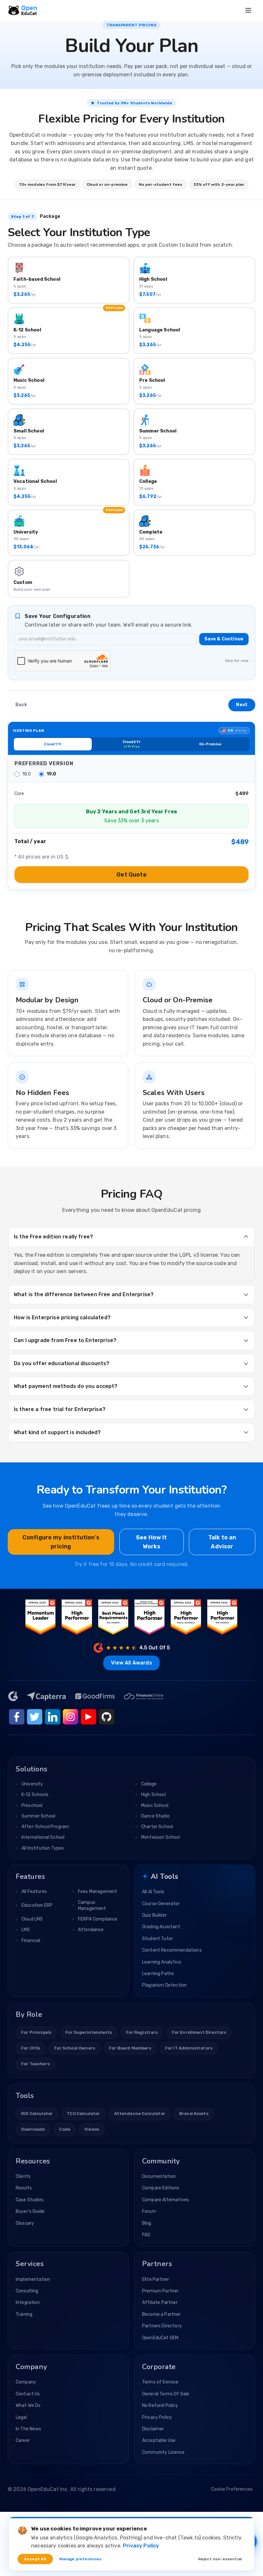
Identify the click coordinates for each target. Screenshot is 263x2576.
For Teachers (35, 2064)
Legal (21, 2417)
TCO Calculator (83, 2114)
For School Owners (75, 2048)
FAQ (146, 2235)
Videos (92, 2129)
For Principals (36, 2032)
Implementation (33, 2279)
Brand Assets (194, 2114)
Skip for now (237, 661)
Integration (28, 2302)
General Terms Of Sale (166, 2394)
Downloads (33, 2129)
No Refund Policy (160, 2405)
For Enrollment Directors (199, 2032)
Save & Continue (224, 639)
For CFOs (31, 2048)
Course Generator (161, 1904)
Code (65, 2129)
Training (24, 2314)
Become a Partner (161, 2314)
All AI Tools (153, 1892)
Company (26, 2382)
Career (23, 2440)
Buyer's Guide (30, 2211)
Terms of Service (160, 2382)
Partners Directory (162, 2326)
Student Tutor (157, 1939)
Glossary (25, 2223)
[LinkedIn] (53, 1717)
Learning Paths (158, 1974)
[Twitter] (35, 1717)
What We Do (28, 2405)
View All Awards (131, 1663)
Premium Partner (160, 2291)
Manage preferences (81, 2559)
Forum (149, 2211)
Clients (23, 2176)
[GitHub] (106, 1717)
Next (242, 705)
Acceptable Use (159, 2440)
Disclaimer (153, 2429)
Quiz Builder (154, 1915)
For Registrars (142, 2032)
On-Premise (210, 744)
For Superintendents (89, 2032)
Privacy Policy (157, 2417)
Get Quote (131, 875)
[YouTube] (89, 1717)
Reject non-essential (220, 2559)
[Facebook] (17, 1717)
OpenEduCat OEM (160, 2338)
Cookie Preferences (232, 2489)
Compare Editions (161, 2188)
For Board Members (130, 2048)
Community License (163, 2452)
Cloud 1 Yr (53, 744)
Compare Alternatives (165, 2200)
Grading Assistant (161, 1927)
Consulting (27, 2291)
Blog (147, 2223)
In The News (28, 2429)
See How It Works (152, 1542)
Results (24, 2188)
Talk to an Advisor (222, 1542)
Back (21, 705)
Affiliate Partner (160, 2302)
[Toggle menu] (248, 10)
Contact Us (28, 2394)
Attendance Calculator (140, 2114)
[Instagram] (71, 1717)
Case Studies (30, 2200)
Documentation (159, 2176)
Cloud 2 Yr (131, 744)
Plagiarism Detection (164, 1985)
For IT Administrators (189, 2048)
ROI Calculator (37, 2114)
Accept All (35, 2559)
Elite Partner (156, 2279)
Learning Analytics (162, 1962)
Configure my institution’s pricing (61, 1542)
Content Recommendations (172, 1950)
